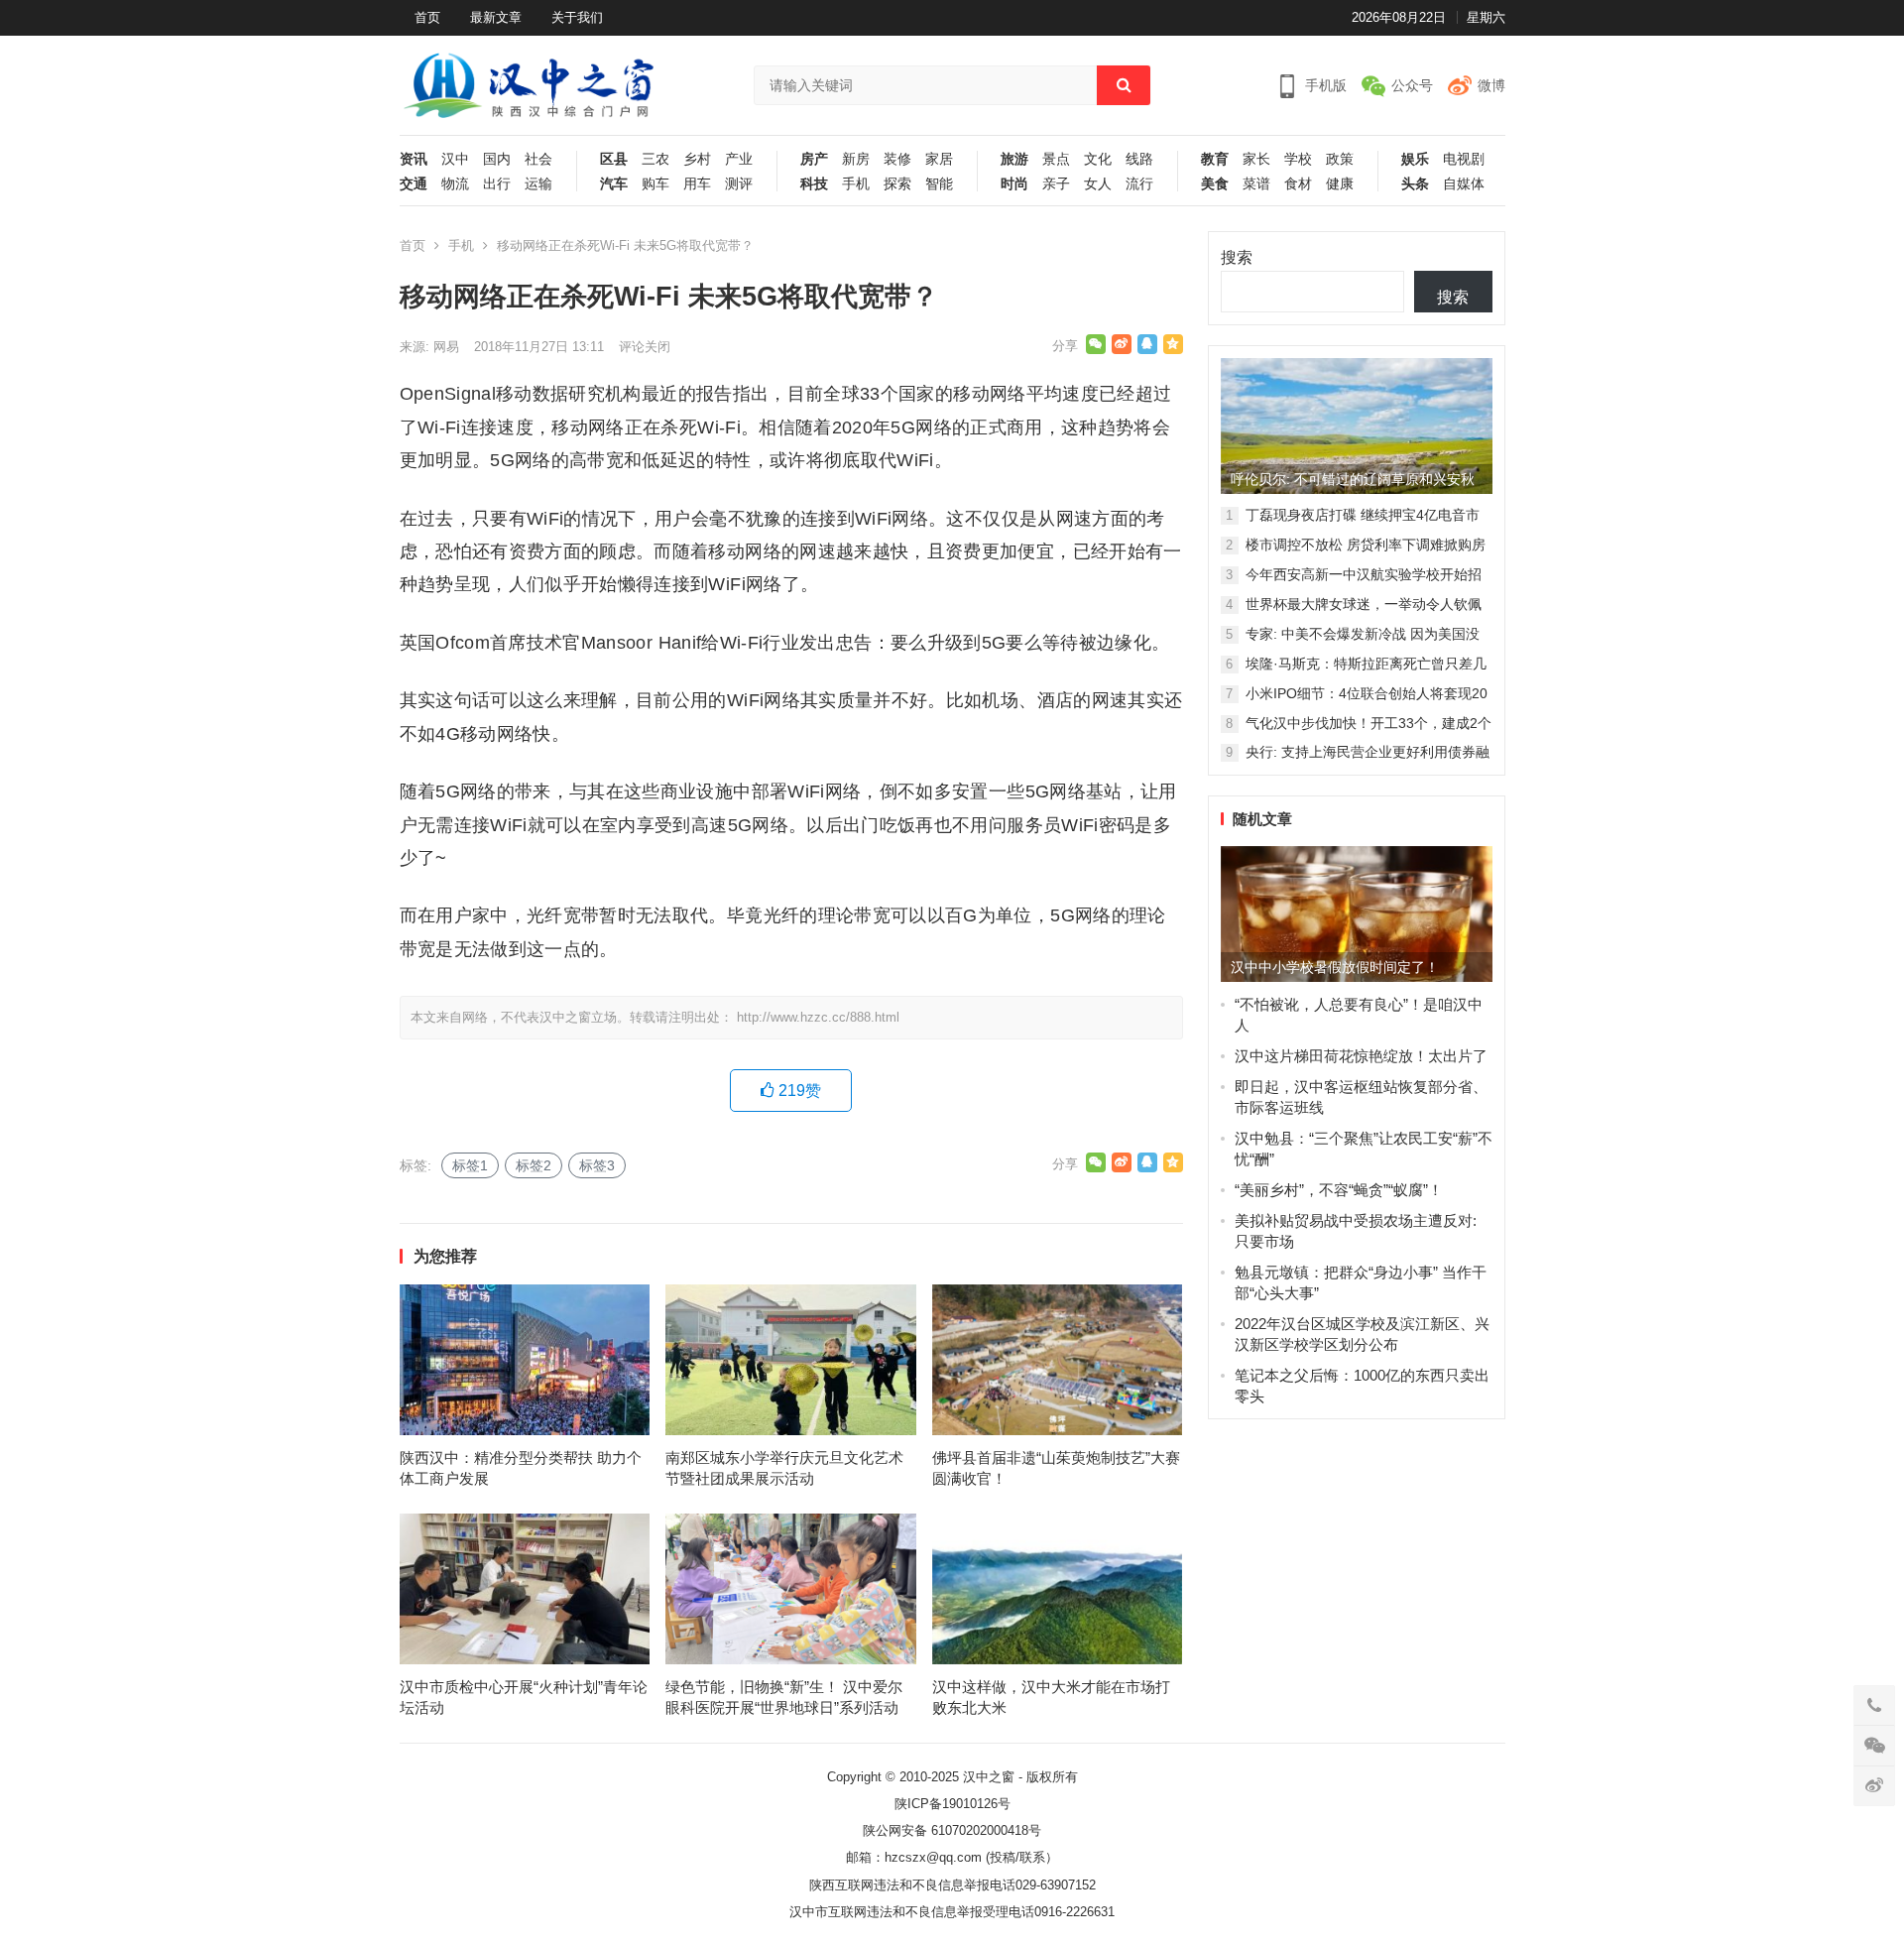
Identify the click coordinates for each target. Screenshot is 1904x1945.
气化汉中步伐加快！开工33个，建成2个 (1368, 723)
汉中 (455, 159)
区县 (614, 159)
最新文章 (496, 17)
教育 (1215, 159)
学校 (1298, 159)
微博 (1491, 85)
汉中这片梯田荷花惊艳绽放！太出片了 (1361, 1056)
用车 (697, 184)
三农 (655, 159)
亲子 (1056, 184)
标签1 (470, 1165)
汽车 (614, 184)
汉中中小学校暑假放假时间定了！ (1335, 967)
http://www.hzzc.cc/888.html (818, 1017)
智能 (939, 184)
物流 (455, 184)
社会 (538, 159)
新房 (856, 159)
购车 (655, 184)
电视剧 (1464, 159)
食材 (1298, 184)
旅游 (1014, 159)
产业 (739, 159)
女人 (1098, 184)
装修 (897, 159)
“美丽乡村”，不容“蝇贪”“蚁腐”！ (1339, 1190)
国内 (497, 159)
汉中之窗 (989, 1777)
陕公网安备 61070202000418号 (952, 1830)
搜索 (1237, 257)
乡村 (697, 159)
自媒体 (1464, 184)
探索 (897, 184)
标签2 (534, 1165)
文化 (1098, 159)
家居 (939, 159)
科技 (814, 184)
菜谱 (1256, 184)
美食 (1215, 184)
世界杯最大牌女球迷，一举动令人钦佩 (1364, 604)
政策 (1340, 159)
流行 (1139, 184)
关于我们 (577, 17)
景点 (1056, 159)
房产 (814, 159)
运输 (538, 184)
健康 (1340, 184)
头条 (1415, 184)
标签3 (597, 1165)
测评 (739, 184)
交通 (414, 184)
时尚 (1014, 184)
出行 (497, 184)
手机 (856, 184)
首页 (427, 17)
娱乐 (1415, 159)
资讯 (414, 159)
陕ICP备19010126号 (952, 1804)
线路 (1139, 159)
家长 (1256, 159)
